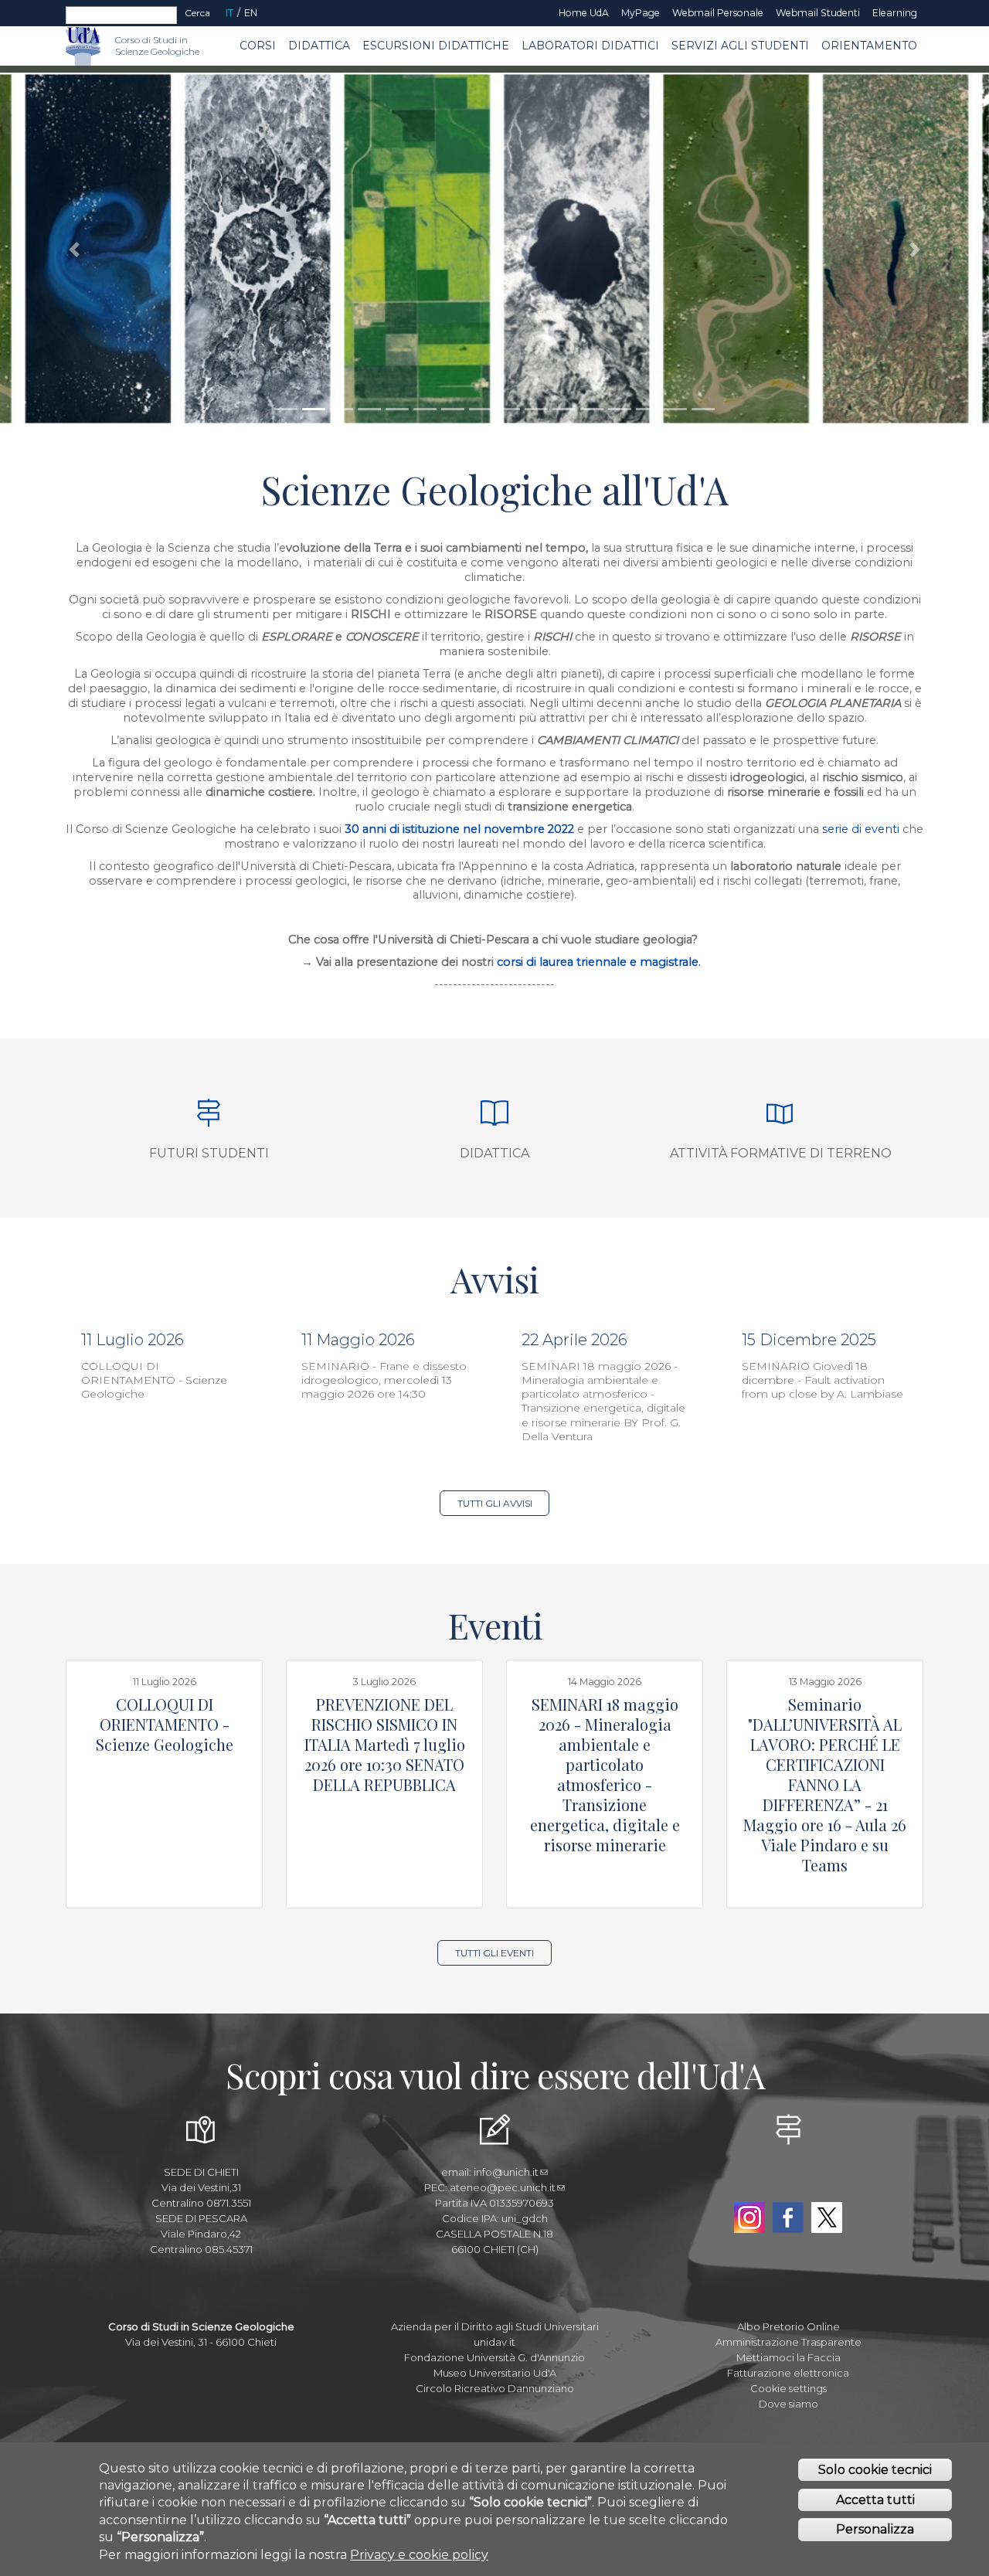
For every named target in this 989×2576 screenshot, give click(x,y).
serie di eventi (862, 829)
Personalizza (875, 2529)
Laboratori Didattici (590, 46)
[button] (74, 249)
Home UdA (584, 13)
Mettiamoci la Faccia (788, 2357)
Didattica (319, 46)
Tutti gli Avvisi (495, 1503)
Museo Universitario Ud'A (495, 2373)
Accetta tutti (875, 2500)
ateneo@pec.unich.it (503, 2187)
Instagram (749, 2217)
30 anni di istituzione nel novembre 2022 (459, 829)
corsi (510, 962)
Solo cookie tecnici (875, 2470)
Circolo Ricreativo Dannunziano (495, 2388)
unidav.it (494, 2342)
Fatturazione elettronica (788, 2373)
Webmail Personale (718, 13)
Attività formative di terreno (781, 1153)
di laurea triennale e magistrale (611, 962)
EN (251, 13)
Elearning (895, 13)
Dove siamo (788, 2404)
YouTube (788, 2182)
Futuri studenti (209, 1153)
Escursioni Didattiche (436, 46)
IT (229, 13)
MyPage (641, 13)
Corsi (258, 46)
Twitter (827, 2217)
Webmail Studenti (818, 13)
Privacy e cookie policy (419, 2555)
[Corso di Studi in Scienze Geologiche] (108, 46)
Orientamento (869, 46)
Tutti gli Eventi (494, 1953)
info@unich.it (506, 2172)
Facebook (788, 2217)
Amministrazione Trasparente (788, 2342)
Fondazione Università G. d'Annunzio (494, 2357)
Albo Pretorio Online (788, 2326)
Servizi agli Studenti (740, 46)
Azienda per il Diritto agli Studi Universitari (495, 2326)
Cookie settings (788, 2388)
